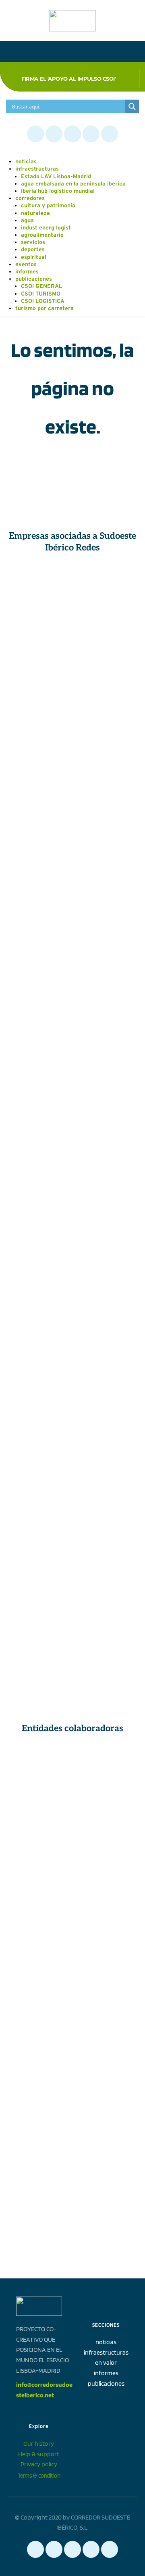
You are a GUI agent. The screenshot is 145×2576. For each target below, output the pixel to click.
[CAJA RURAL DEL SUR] (39, 1427)
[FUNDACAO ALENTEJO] (39, 1936)
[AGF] (39, 1539)
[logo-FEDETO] (39, 2048)
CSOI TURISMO (41, 294)
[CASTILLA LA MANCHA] (106, 1768)
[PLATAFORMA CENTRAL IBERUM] (39, 1259)
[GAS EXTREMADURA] (106, 811)
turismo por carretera (45, 309)
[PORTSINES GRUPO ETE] (106, 1091)
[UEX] (106, 1936)
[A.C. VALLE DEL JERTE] (39, 1315)
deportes (33, 250)
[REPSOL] (39, 1147)
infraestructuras (37, 169)
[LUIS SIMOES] (106, 1371)
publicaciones (34, 279)
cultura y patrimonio (48, 206)
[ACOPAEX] (39, 923)
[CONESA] (39, 587)
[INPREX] (106, 1035)
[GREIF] (39, 1203)
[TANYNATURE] (39, 699)
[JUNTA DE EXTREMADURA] (39, 1768)
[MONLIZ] (106, 867)
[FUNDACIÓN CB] (39, 1880)
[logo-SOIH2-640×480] (106, 2160)
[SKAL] (106, 2048)
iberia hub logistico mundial (58, 191)
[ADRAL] (106, 1992)
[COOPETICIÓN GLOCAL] (39, 1651)
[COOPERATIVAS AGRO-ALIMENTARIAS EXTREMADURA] (39, 1371)
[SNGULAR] (39, 756)
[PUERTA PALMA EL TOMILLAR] (106, 1427)
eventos (26, 265)
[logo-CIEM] (39, 2160)
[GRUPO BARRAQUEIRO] (106, 1315)
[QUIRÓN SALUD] (106, 979)
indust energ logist (46, 228)
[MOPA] (39, 1483)
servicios (33, 243)
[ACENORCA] (39, 1035)
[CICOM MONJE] (106, 643)
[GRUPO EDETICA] (106, 1595)
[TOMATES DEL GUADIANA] (39, 811)
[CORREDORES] (106, 2104)
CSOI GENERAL (41, 287)
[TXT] (106, 1539)
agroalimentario (42, 235)
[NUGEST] (39, 867)
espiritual (34, 257)
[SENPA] (106, 1147)
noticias (26, 162)
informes (27, 272)
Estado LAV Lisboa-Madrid (56, 177)
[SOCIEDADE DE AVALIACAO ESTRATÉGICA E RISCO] (106, 1203)
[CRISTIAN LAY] (39, 643)
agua (27, 221)
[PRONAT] (106, 699)
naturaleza (35, 214)
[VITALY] (106, 587)
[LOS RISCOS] (39, 1091)
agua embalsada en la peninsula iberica (73, 184)
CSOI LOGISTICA (43, 301)
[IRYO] (106, 1259)
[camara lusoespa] (39, 2216)
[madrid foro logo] (39, 2104)
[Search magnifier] (132, 106)
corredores (30, 199)
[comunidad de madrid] (39, 1825)
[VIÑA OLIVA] (106, 923)
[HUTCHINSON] (39, 979)
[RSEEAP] (106, 1880)
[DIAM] (39, 1595)
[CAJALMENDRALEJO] (106, 756)
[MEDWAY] (106, 1483)
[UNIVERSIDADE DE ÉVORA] (39, 1992)
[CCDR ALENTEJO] (106, 1825)
